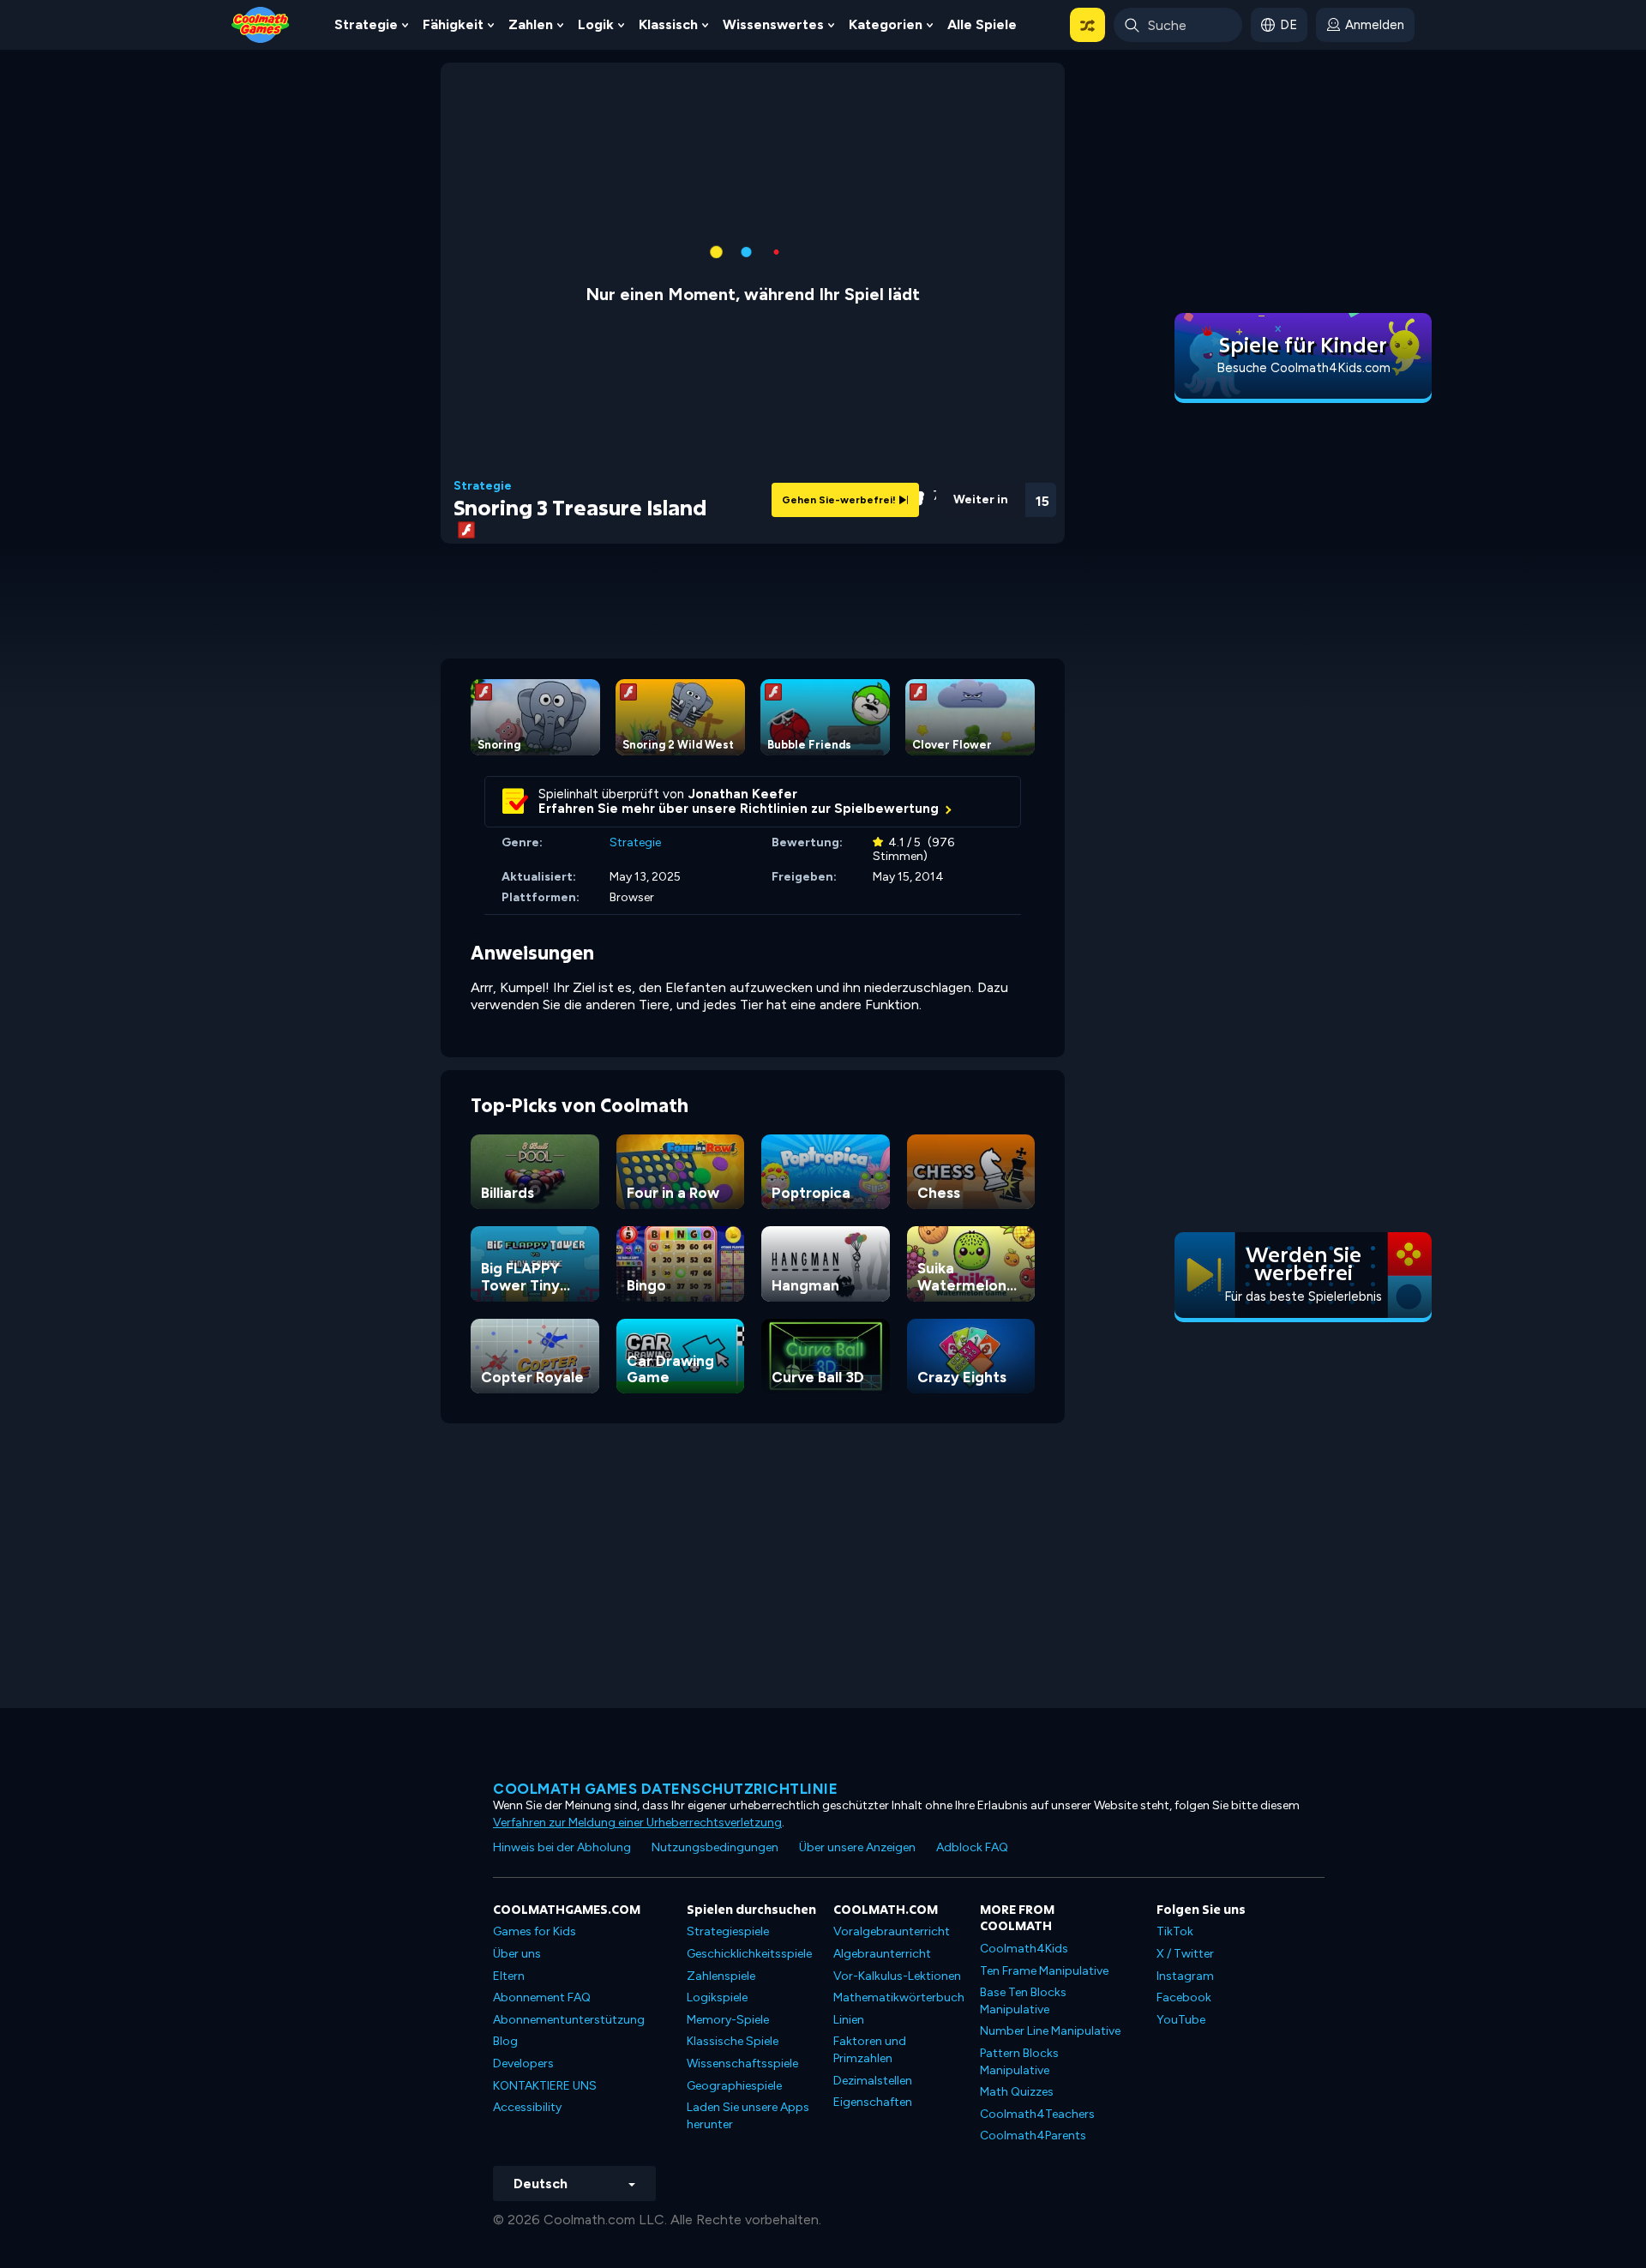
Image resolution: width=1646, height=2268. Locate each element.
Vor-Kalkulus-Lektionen (897, 1976)
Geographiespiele (734, 2086)
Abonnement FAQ (542, 1997)
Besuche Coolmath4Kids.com (1304, 368)
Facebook (1184, 1997)
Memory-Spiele (728, 2020)
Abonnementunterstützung (569, 2020)
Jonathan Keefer (743, 794)
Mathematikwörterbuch (899, 1997)
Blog (505, 2041)
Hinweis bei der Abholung (562, 1847)
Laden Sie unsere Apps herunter (748, 2116)
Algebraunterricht (882, 1954)
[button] (1087, 25)
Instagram (1185, 1976)
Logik (596, 24)
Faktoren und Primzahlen (870, 2050)
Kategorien (886, 24)
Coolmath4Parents (1033, 2136)
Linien (849, 2020)
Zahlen (531, 24)
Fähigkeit (453, 24)
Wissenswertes (773, 24)
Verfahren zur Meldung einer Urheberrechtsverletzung (637, 1823)
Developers (523, 2063)
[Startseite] (261, 24)
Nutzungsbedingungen (715, 1847)
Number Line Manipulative (1050, 2031)
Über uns (517, 1954)
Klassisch (668, 24)
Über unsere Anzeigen (857, 1847)
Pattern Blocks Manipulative (1019, 2062)
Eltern (509, 1976)
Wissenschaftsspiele (742, 2063)
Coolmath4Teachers (1037, 2114)
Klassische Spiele (733, 2041)
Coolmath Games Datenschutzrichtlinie (665, 1789)
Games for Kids (535, 1931)
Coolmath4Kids (1024, 1949)
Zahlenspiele (721, 1976)
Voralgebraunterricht (892, 1931)
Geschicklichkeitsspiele (749, 1954)
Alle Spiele (982, 24)
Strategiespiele (728, 1931)
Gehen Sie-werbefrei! (840, 500)
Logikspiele (717, 1997)
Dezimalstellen (873, 2081)
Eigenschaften (873, 2102)
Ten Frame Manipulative (1044, 1971)
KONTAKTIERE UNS (545, 2086)
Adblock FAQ (972, 1847)
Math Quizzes (1017, 2092)
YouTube (1181, 2020)
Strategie (366, 24)
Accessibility (527, 2107)
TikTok (1175, 1931)
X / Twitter (1185, 1954)
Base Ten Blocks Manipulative (1023, 2001)
